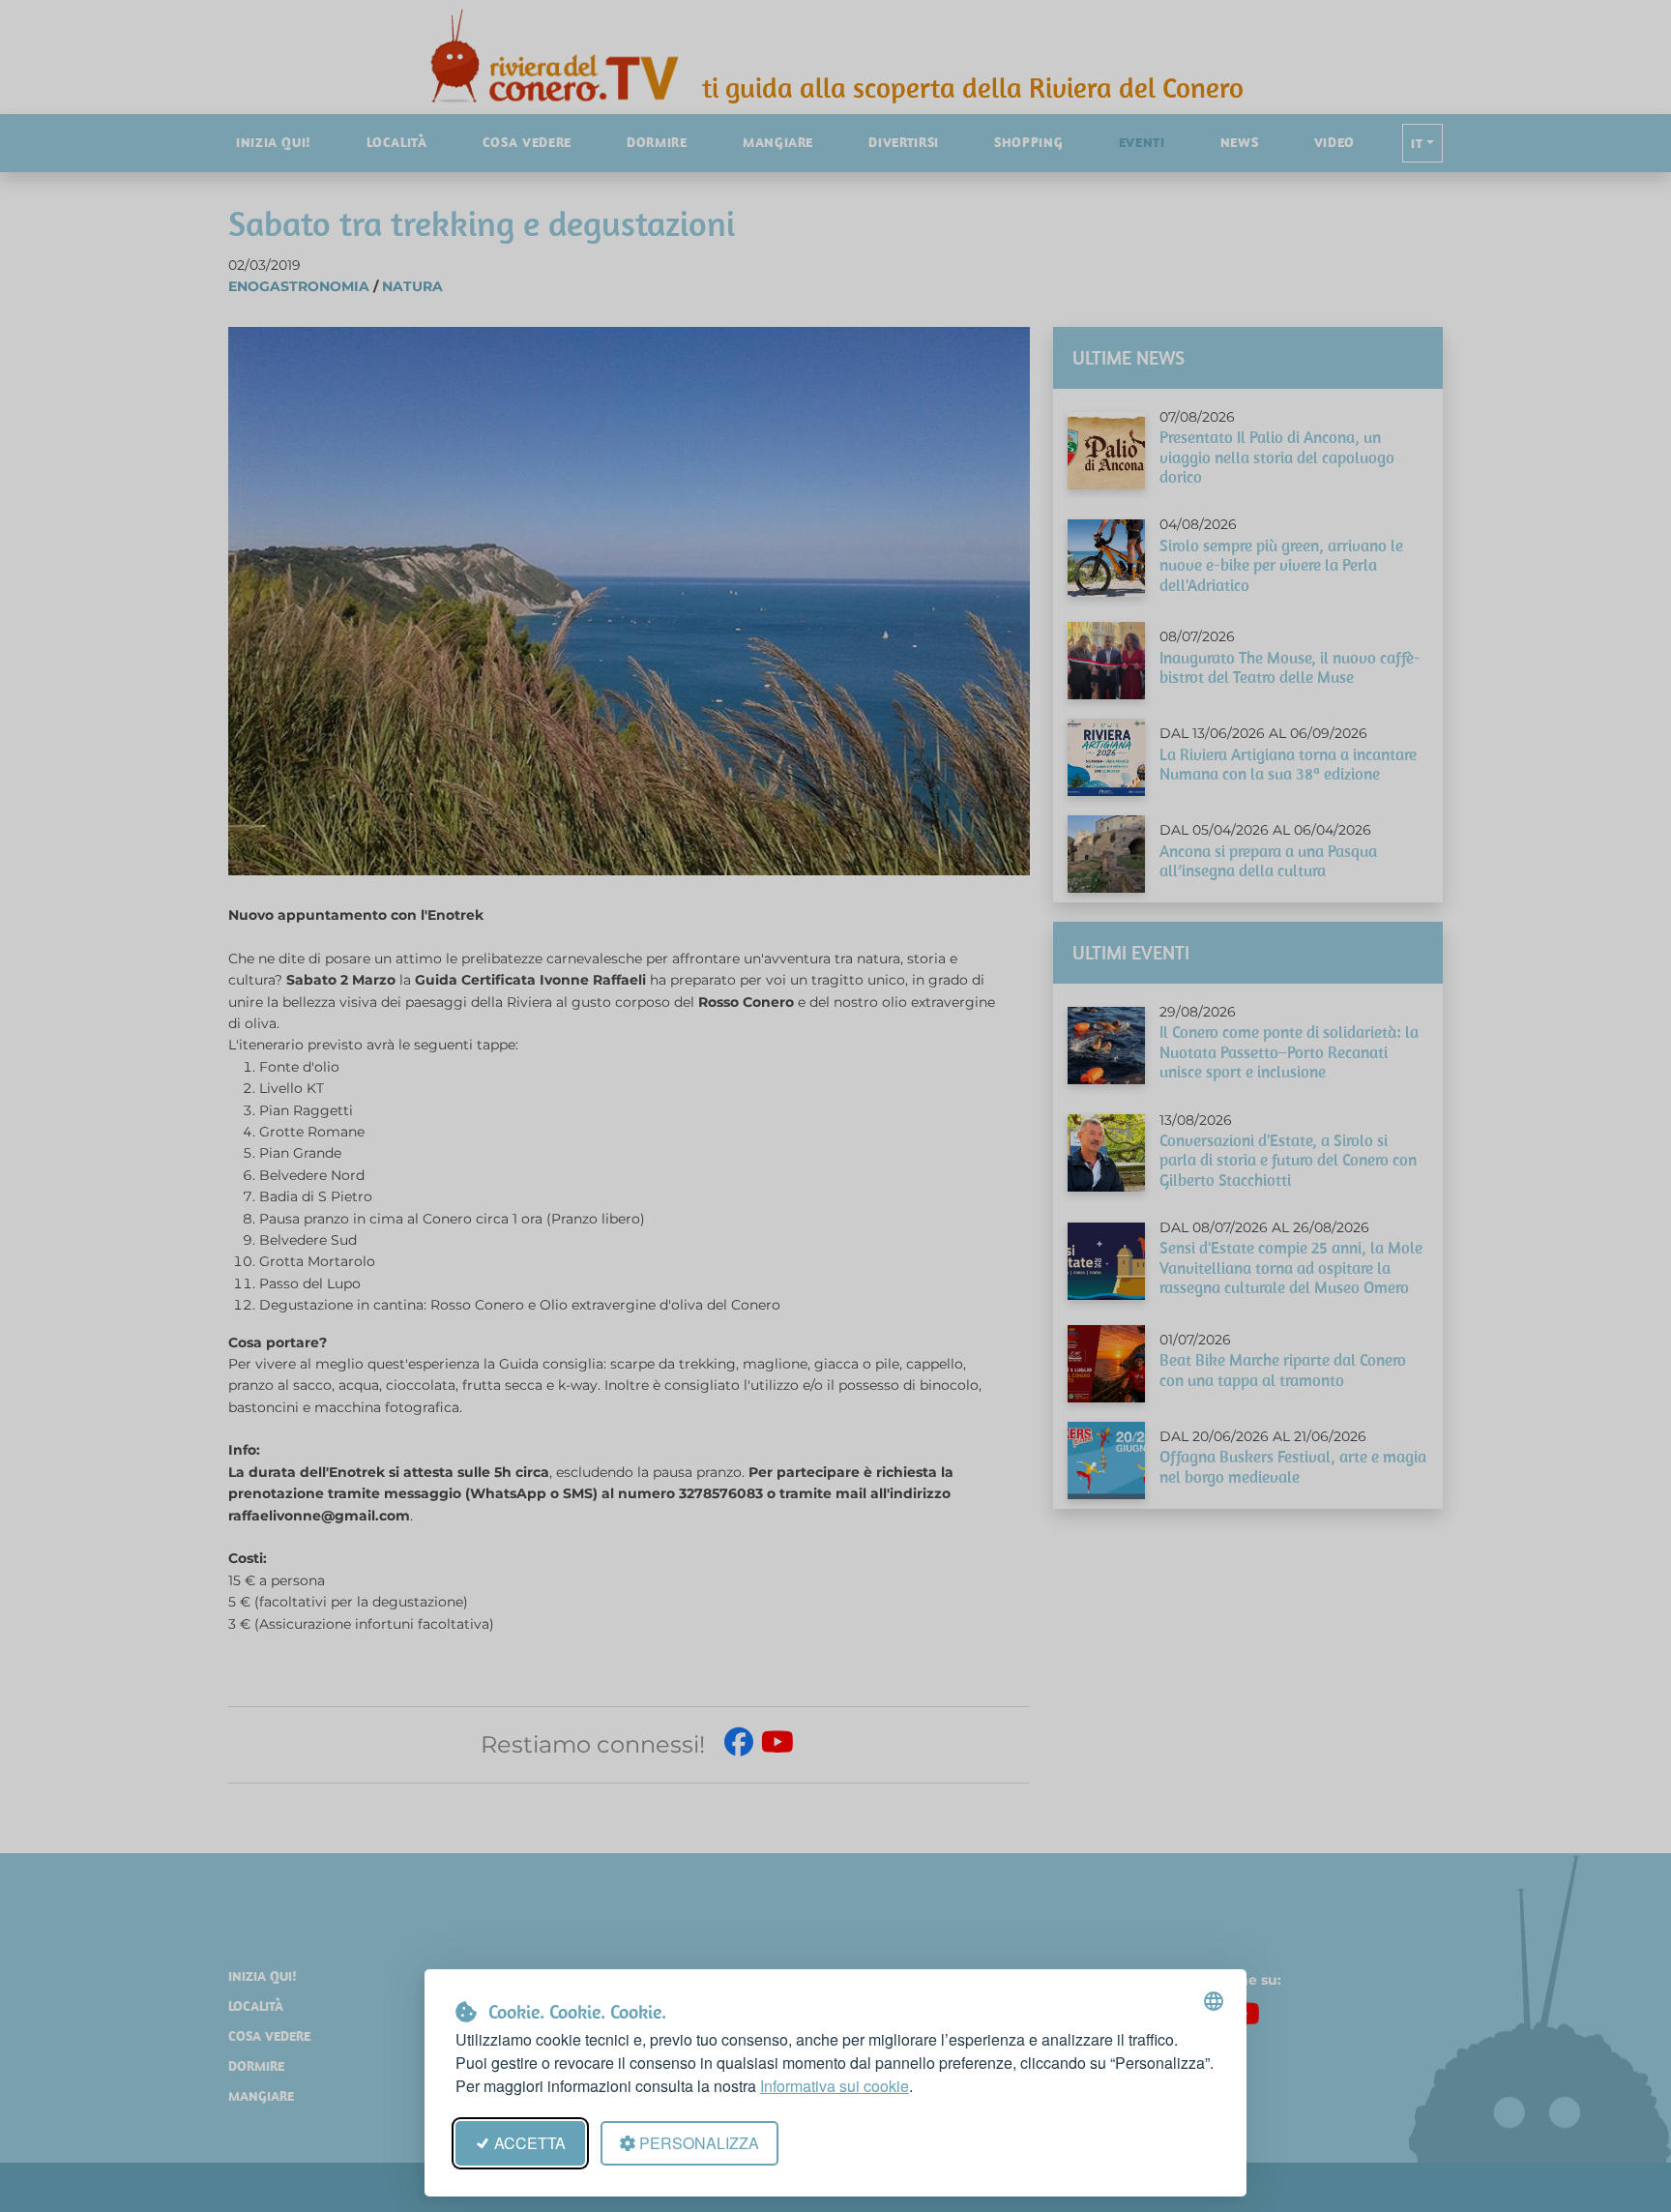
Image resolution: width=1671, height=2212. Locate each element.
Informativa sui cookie (835, 2086)
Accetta (530, 2143)
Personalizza (699, 2143)
